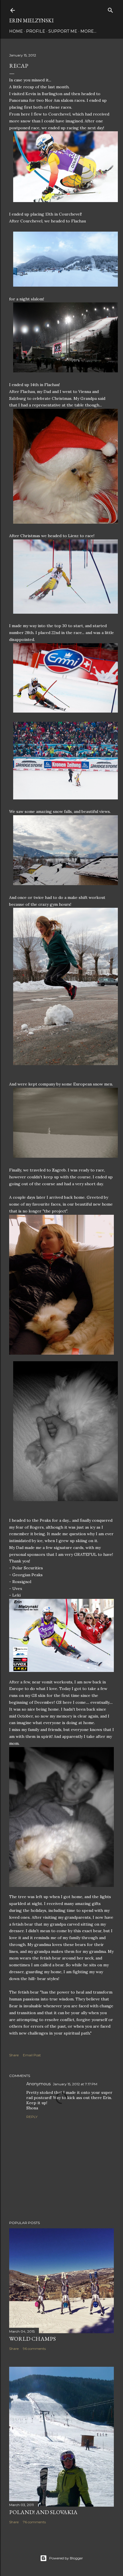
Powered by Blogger (66, 2558)
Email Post (32, 2055)
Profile (36, 31)
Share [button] (14, 2055)
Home (16, 31)
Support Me (63, 31)
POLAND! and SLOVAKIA (43, 2512)
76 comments (34, 2522)
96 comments (34, 2349)
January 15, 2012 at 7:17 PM (75, 2084)
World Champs (32, 2339)
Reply (32, 2117)
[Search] (110, 9)
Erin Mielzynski (31, 20)
